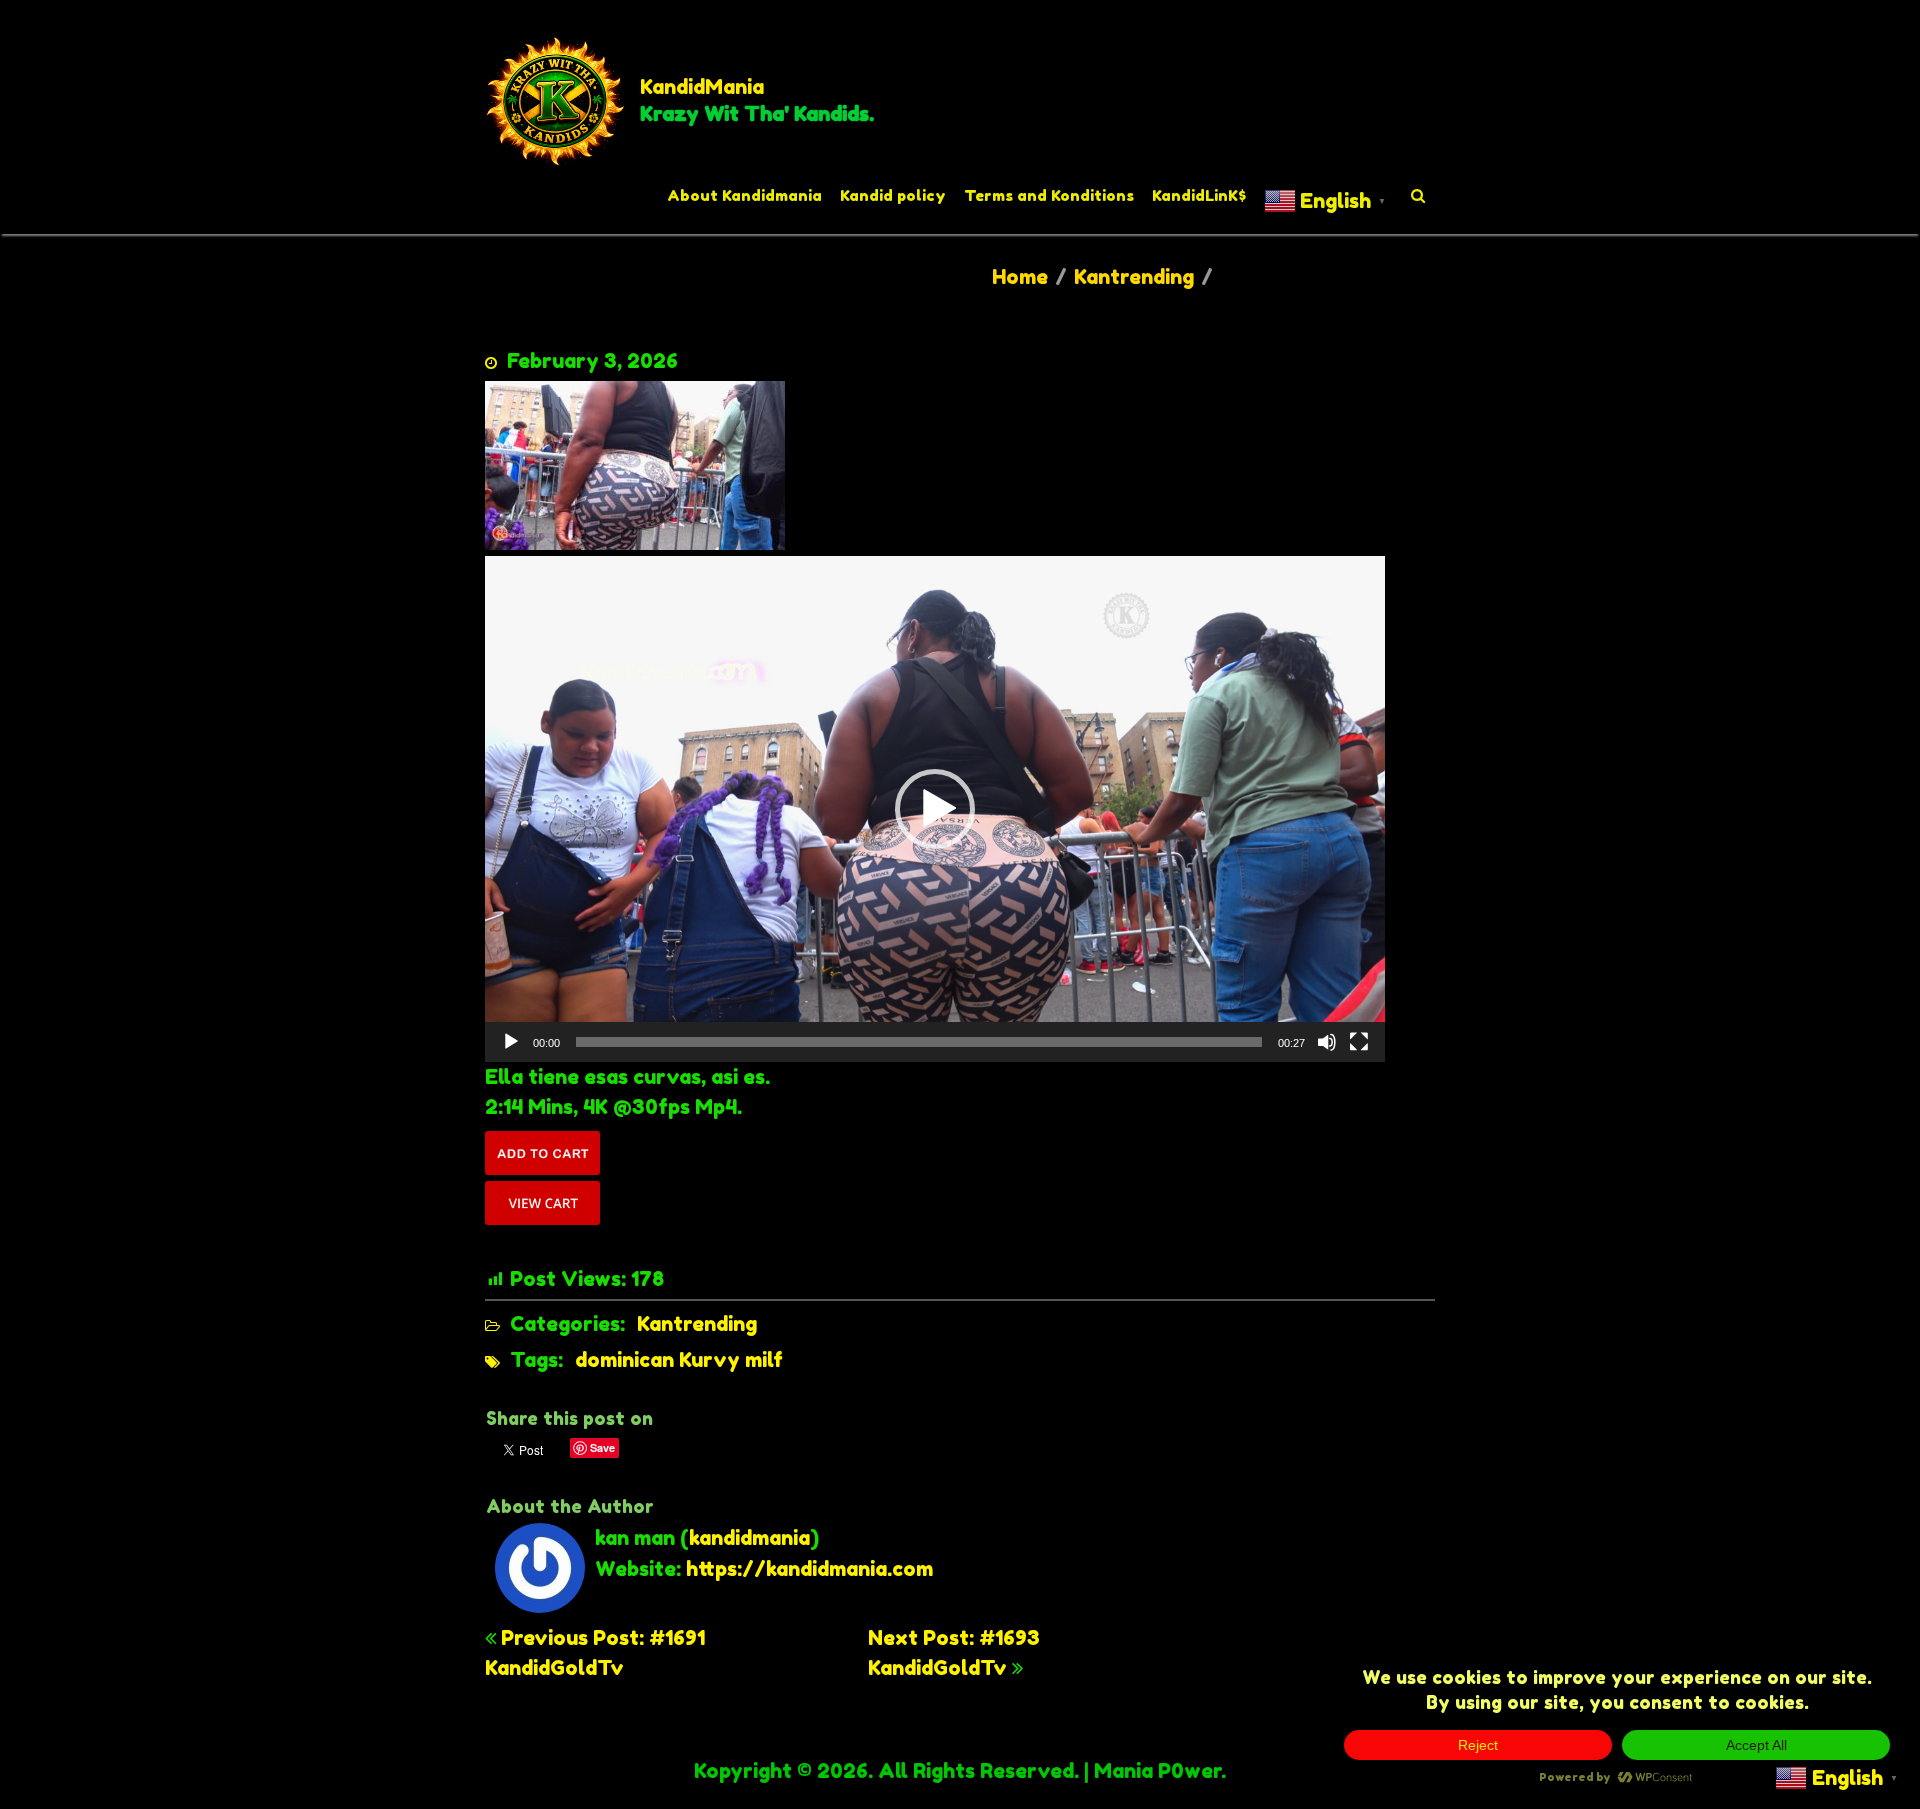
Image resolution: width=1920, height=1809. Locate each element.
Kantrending (1134, 277)
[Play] (511, 1042)
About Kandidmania (744, 195)
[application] (935, 809)
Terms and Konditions (1049, 195)
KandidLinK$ (1199, 195)
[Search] (1419, 196)
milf (764, 1360)
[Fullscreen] (1359, 1042)
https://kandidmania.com (809, 1569)
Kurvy (709, 1360)
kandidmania (749, 1538)
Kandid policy (893, 195)
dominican (624, 1360)
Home (1020, 277)
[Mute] (1327, 1042)
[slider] (919, 1042)
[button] (935, 809)
